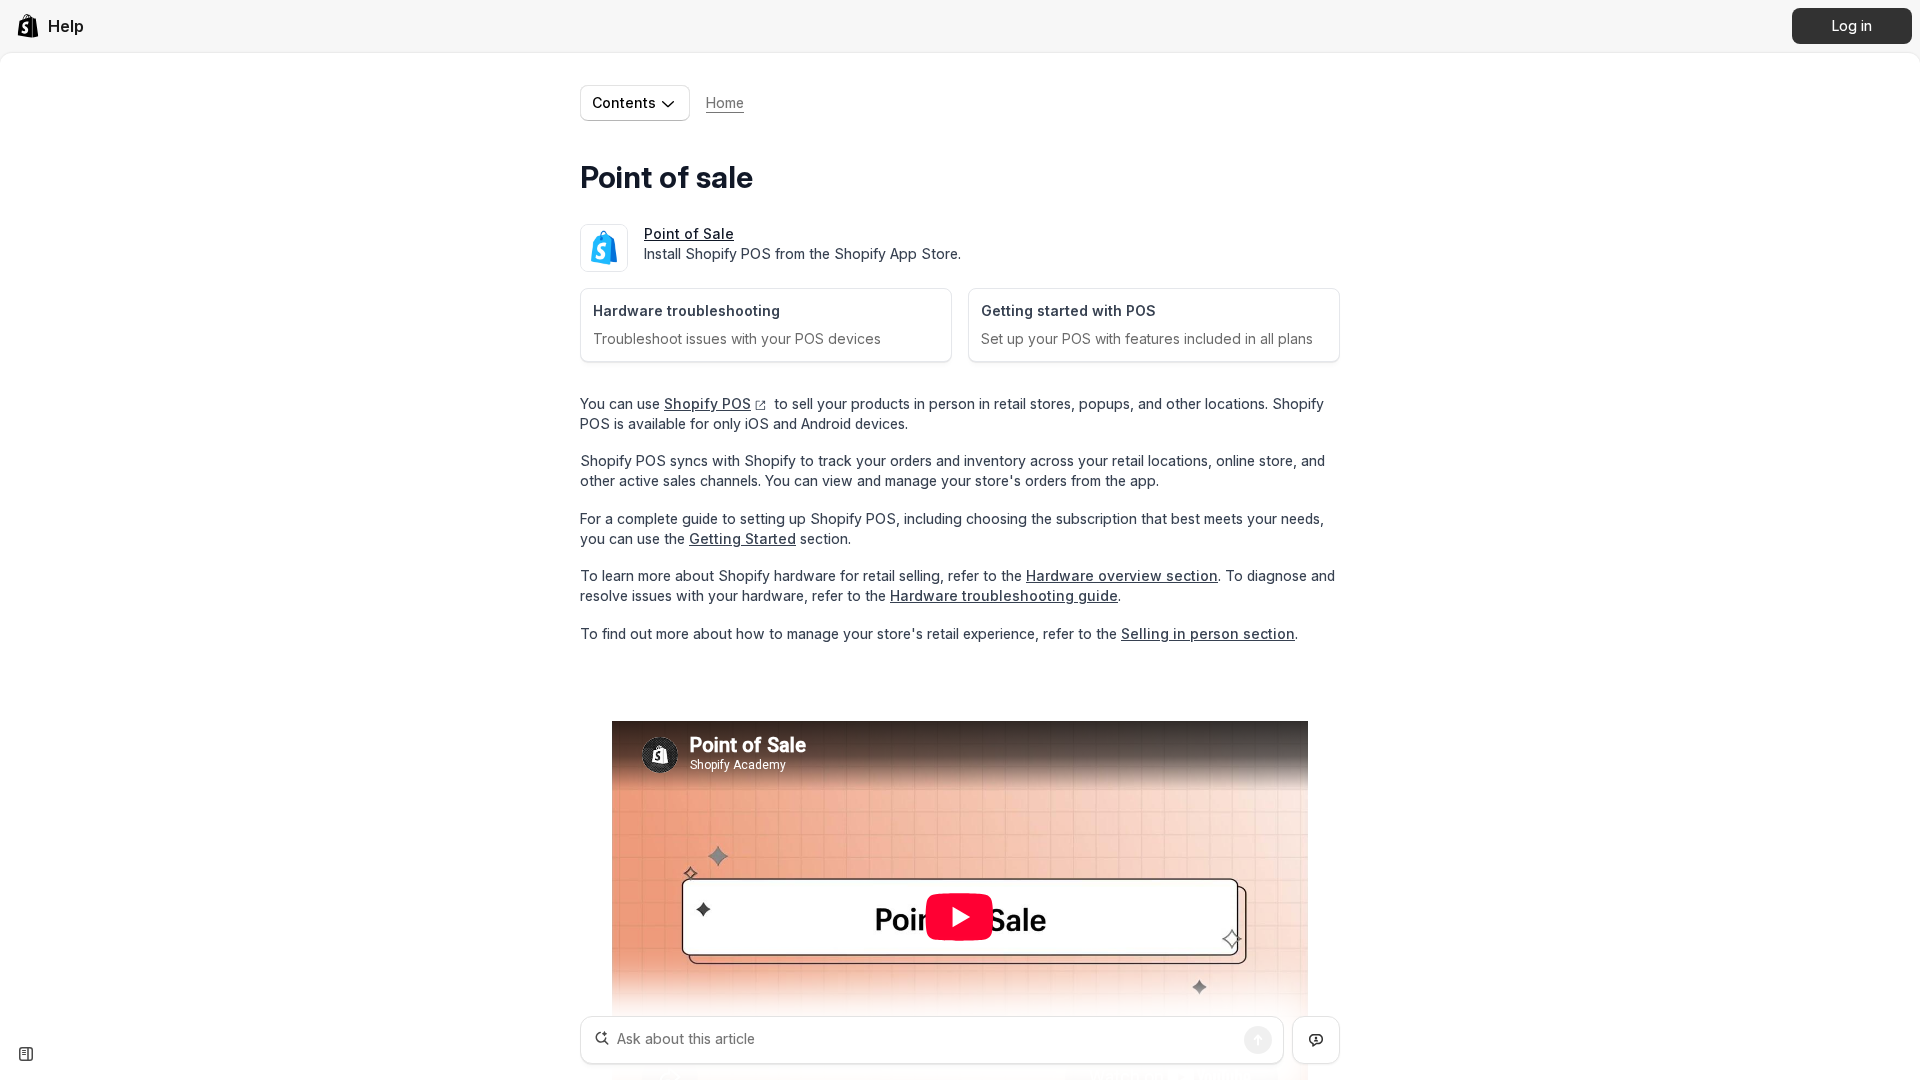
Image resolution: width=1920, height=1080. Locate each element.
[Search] (1258, 1040)
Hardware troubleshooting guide (1004, 595)
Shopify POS (707, 403)
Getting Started (742, 538)
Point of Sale (689, 233)
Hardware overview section (1122, 575)
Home (725, 102)
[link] (50, 26)
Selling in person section (1208, 633)
